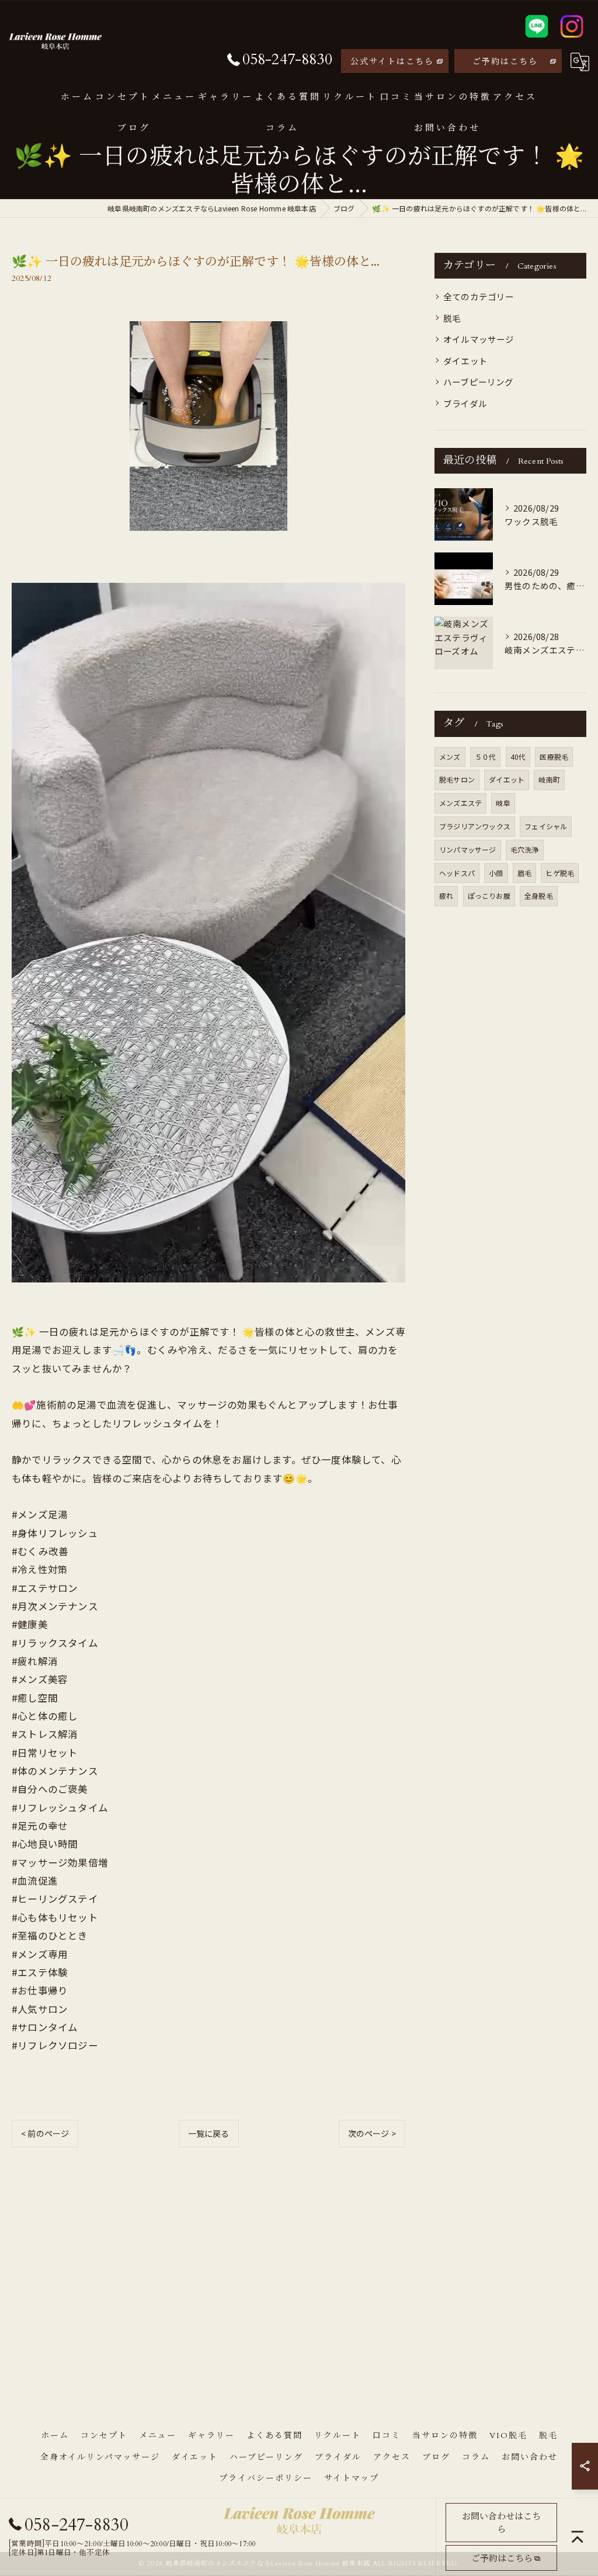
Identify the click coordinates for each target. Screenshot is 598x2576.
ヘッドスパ (457, 873)
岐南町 (549, 779)
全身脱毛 (539, 896)
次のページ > (372, 2133)
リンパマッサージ (468, 849)
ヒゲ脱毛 (560, 873)
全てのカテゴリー (479, 296)
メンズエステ (460, 803)
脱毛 (452, 318)
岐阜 (503, 803)
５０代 (486, 757)
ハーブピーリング (479, 382)
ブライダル (465, 403)
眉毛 (524, 873)
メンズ (450, 757)
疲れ (446, 896)
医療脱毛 (554, 757)
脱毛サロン (457, 779)
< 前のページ (45, 2133)
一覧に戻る (209, 2133)
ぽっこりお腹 (489, 896)
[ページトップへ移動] (578, 2537)
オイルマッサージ (479, 339)
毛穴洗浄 (525, 849)
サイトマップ (352, 2478)
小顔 (496, 873)
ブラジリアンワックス (475, 826)
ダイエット (465, 361)
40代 (518, 757)
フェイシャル (546, 826)
